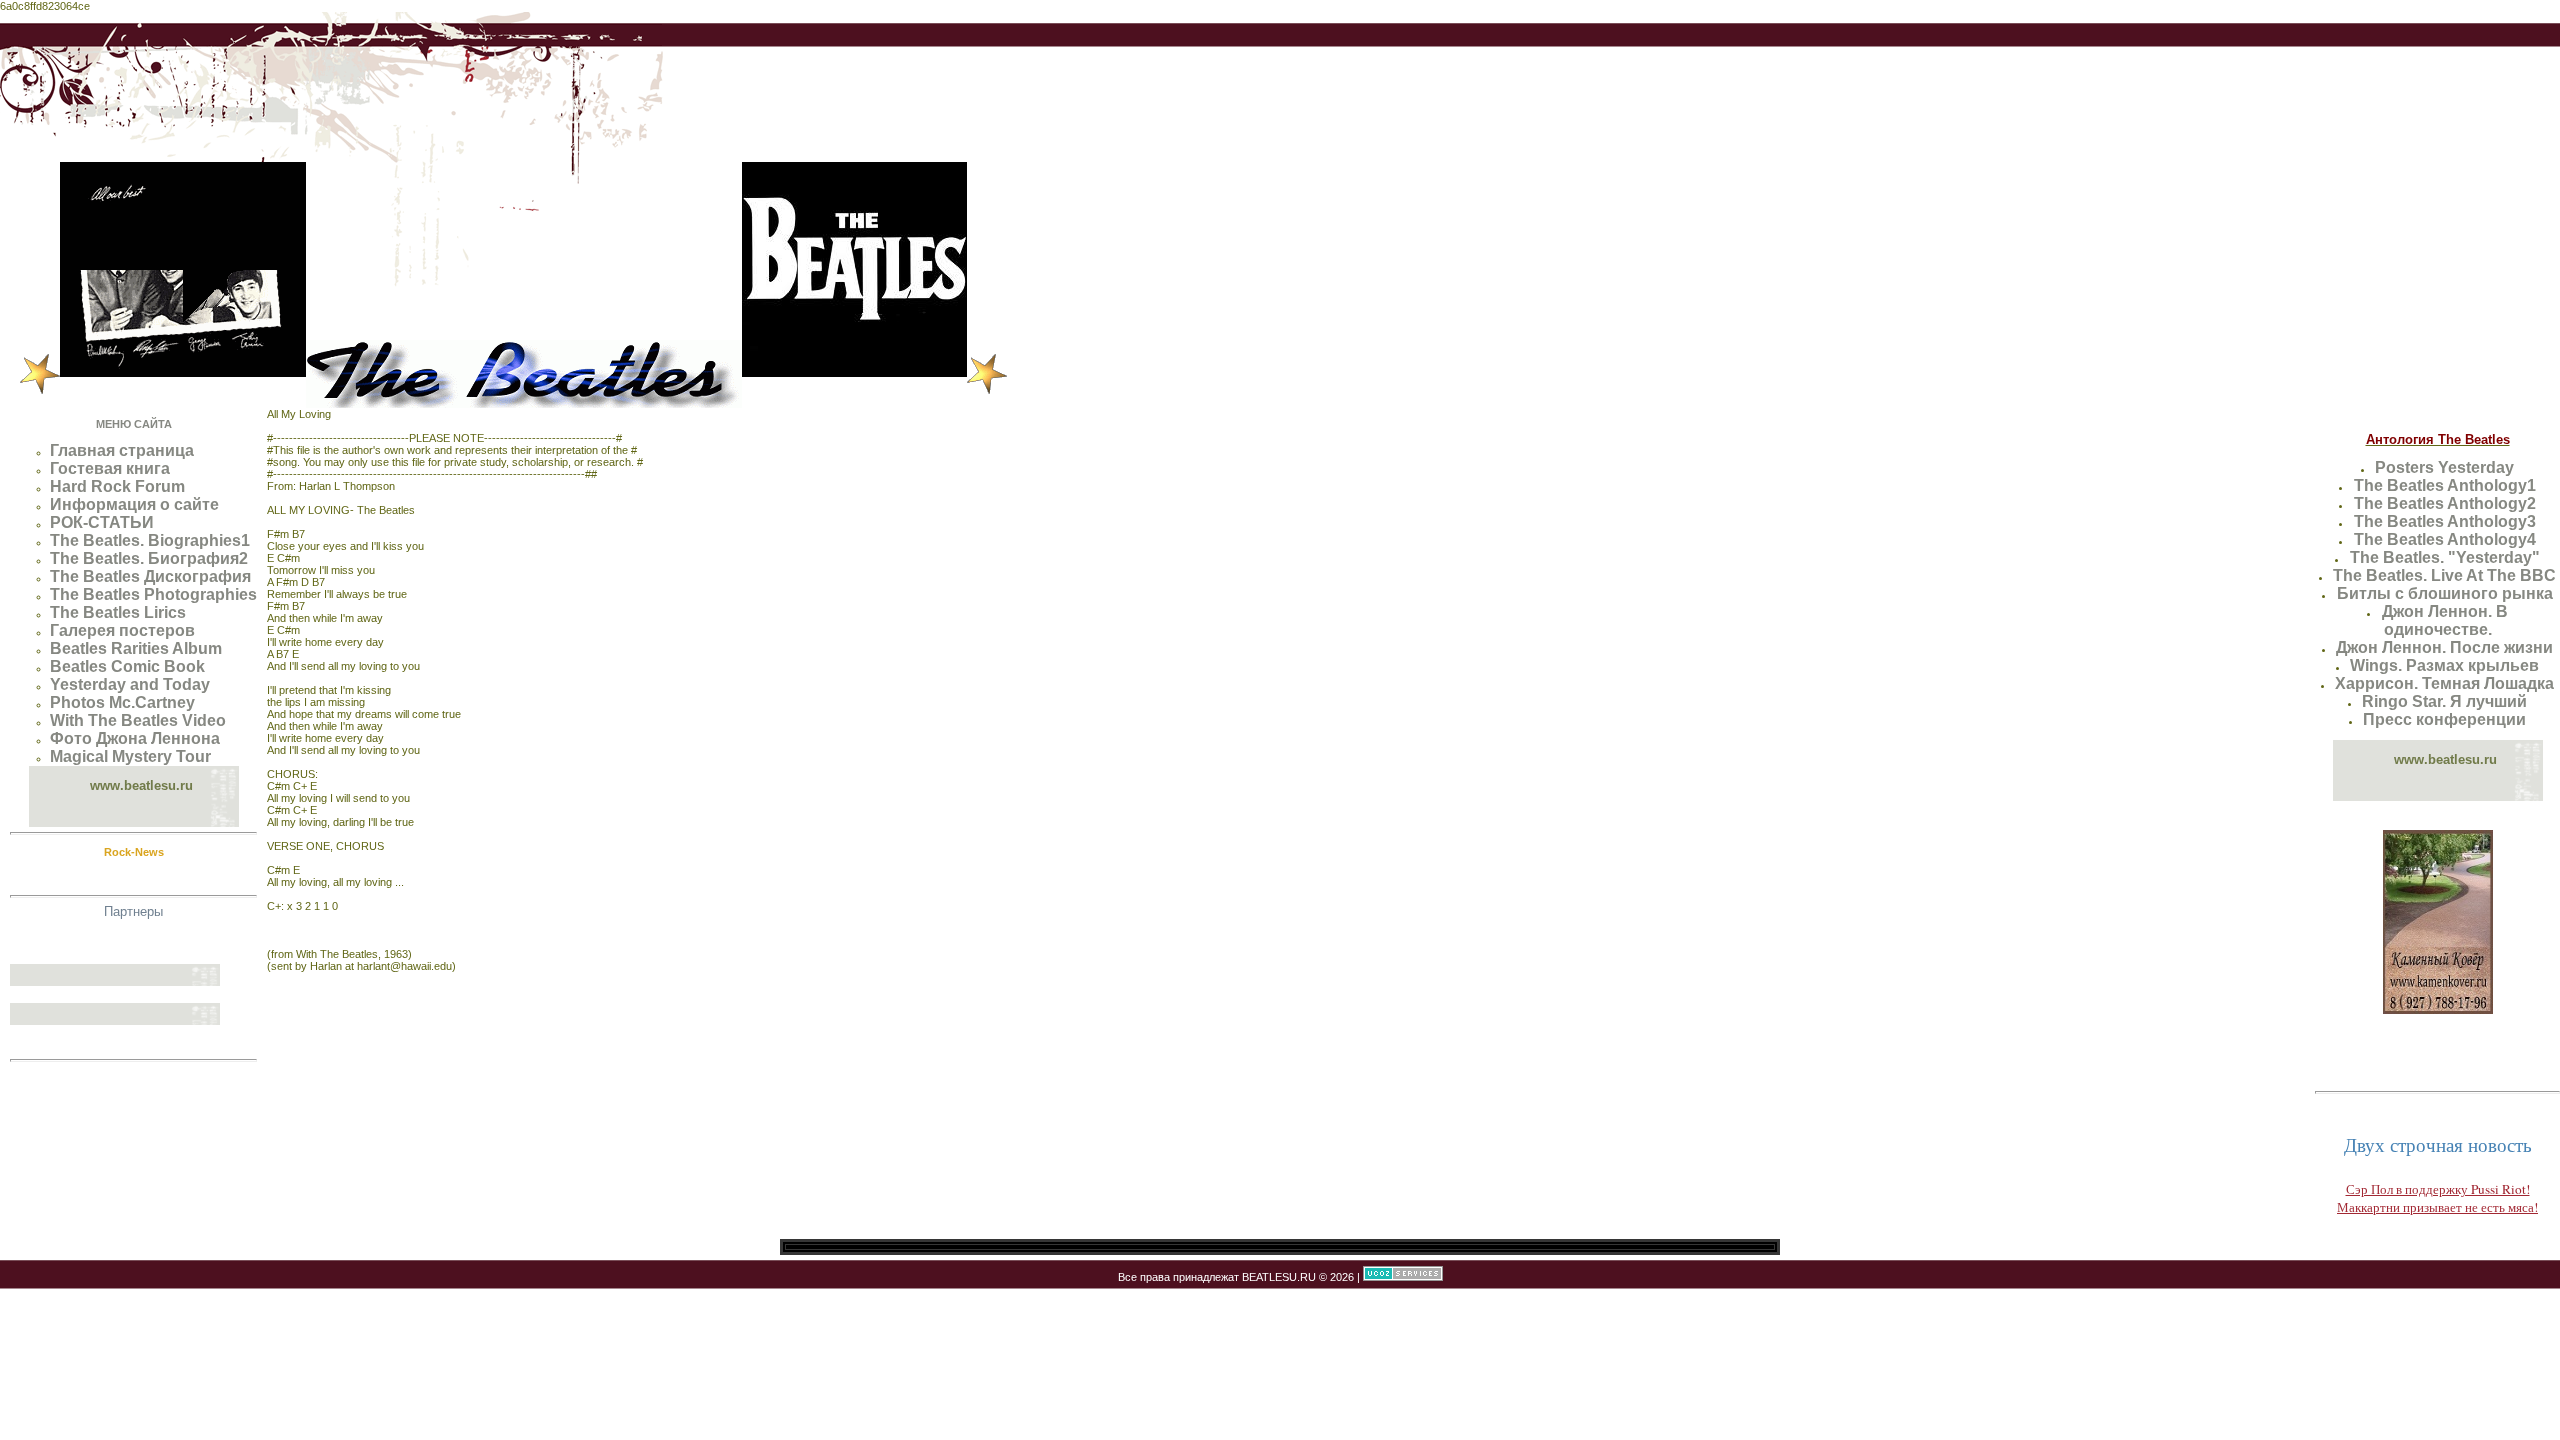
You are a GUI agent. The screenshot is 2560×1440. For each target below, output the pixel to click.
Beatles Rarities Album (136, 648)
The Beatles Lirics (118, 612)
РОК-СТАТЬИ (102, 522)
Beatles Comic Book (127, 666)
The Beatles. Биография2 (149, 558)
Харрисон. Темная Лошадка (2444, 683)
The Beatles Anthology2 (2445, 503)
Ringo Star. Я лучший (2444, 701)
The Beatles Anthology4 (2445, 539)
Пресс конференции (2444, 719)
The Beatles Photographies (153, 594)
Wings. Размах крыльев (2444, 665)
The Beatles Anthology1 (2445, 485)
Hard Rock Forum (117, 486)
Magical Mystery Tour (130, 756)
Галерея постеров (122, 630)
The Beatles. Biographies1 (150, 540)
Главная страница (122, 450)
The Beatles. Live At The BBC (2444, 575)
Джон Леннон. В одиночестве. (2445, 620)
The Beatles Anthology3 (2445, 521)
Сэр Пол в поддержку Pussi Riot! (2438, 1189)
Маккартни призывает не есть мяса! (2437, 1207)
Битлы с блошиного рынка (2445, 593)
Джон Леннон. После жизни (2444, 647)
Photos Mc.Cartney (122, 702)
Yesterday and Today (130, 684)
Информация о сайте (134, 504)
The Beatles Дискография (150, 576)
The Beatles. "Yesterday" (2445, 557)
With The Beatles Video (138, 720)
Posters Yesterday (2444, 467)
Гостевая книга (110, 468)
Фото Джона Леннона (135, 738)
